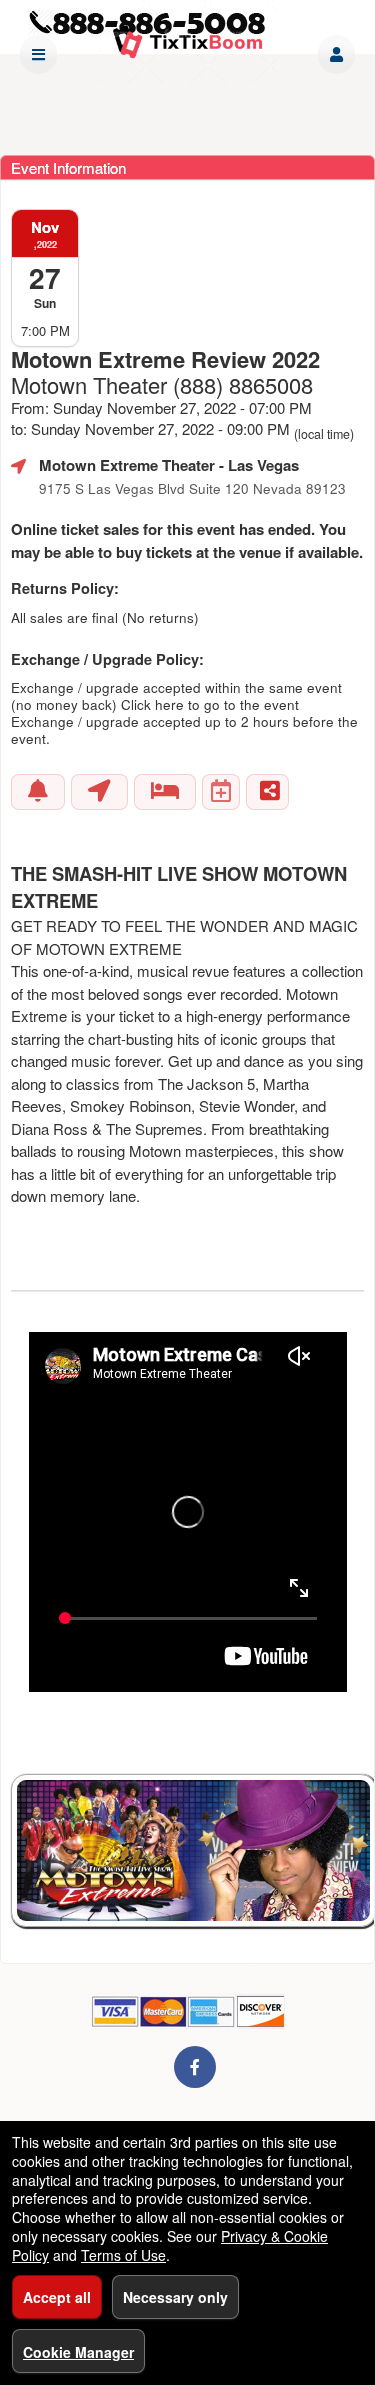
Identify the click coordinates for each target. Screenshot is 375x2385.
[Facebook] (195, 2066)
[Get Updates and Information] (38, 792)
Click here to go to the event (210, 704)
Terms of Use (123, 2255)
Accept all (57, 2297)
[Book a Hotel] (165, 792)
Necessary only (175, 2297)
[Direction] (99, 792)
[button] (336, 54)
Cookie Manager (78, 2352)
